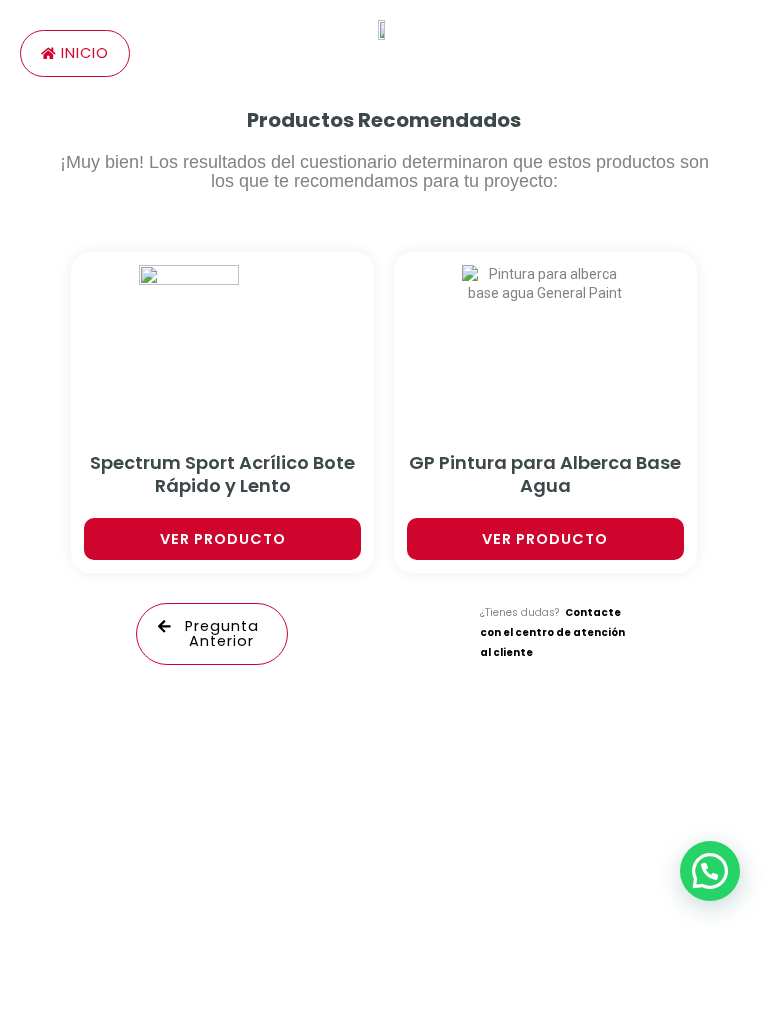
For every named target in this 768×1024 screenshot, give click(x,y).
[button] (710, 871)
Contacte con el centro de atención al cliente (552, 632)
